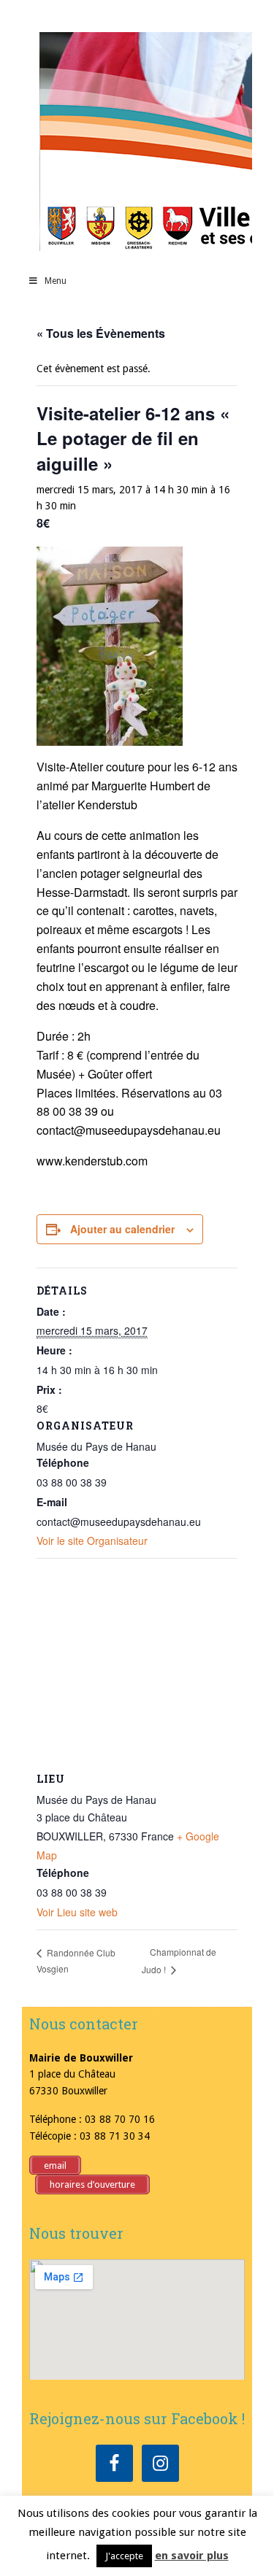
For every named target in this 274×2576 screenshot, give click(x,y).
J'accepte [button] (124, 2556)
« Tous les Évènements (101, 333)
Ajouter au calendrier (122, 1229)
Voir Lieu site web (77, 1912)
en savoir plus (192, 2556)
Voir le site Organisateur (92, 1540)
